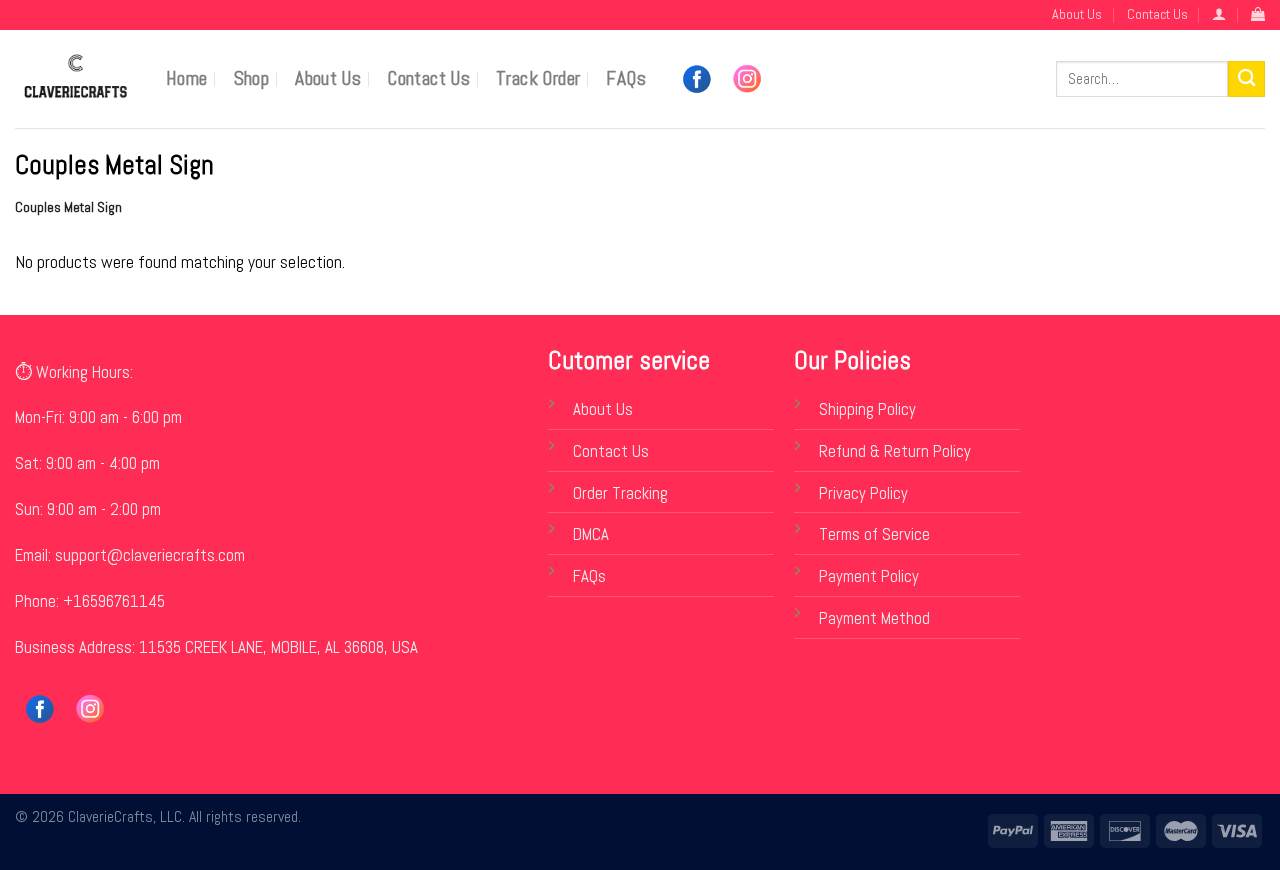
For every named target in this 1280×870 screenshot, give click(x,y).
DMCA (591, 534)
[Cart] (1258, 14)
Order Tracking (620, 493)
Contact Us (1157, 14)
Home (187, 78)
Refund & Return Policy (895, 451)
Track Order (538, 78)
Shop (252, 78)
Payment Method (874, 618)
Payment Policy (869, 576)
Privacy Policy (863, 493)
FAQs (626, 78)
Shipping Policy (867, 409)
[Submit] (1246, 79)
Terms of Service (874, 534)
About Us (1077, 14)
